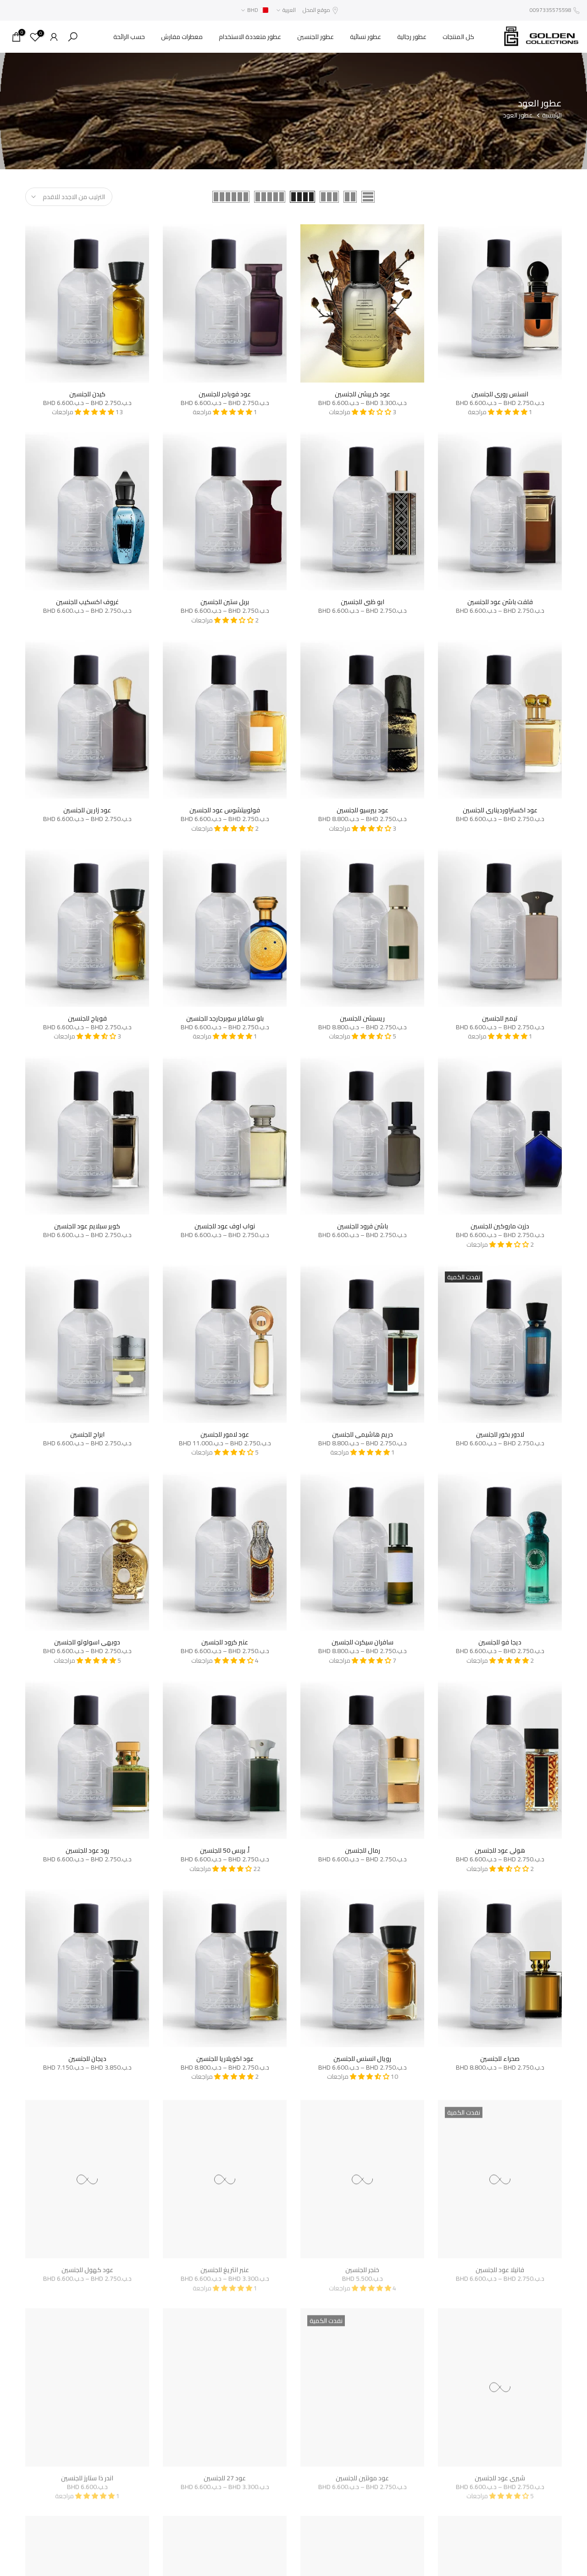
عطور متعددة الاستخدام (250, 37)
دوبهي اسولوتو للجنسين (87, 1642)
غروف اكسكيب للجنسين (87, 602)
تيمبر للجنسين (500, 1018)
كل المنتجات (458, 37)
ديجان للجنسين (87, 2059)
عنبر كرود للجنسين (225, 1642)
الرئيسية (552, 116)
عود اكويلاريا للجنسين (225, 2059)
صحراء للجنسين (500, 2059)
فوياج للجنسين (87, 1018)
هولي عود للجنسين (500, 1850)
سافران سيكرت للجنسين (363, 1642)
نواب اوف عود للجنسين (225, 1226)
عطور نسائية (365, 37)
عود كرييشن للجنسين (363, 394)
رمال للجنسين (363, 1850)
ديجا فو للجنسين (500, 1642)
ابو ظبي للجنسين (363, 602)
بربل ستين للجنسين (225, 602)
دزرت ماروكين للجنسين (500, 1226)
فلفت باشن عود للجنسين (500, 602)
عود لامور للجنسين (225, 1434)
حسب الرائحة (129, 37)
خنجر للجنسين (362, 2266)
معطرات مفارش (182, 37)
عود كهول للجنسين (87, 2266)
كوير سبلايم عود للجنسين (87, 1226)
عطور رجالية (412, 37)
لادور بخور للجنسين (500, 1434)
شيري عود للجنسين (500, 2475)
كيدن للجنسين (87, 394)
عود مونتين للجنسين (362, 2475)
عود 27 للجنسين (225, 2475)
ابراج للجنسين (87, 1434)
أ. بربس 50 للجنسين (225, 1850)
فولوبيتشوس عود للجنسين (225, 810)
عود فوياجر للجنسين (225, 394)
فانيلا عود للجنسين (500, 2266)
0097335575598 (551, 10)
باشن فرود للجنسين (363, 1226)
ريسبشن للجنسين (362, 1018)
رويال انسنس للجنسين (362, 2059)
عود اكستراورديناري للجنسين (500, 810)
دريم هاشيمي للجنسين (363, 1434)
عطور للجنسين (316, 37)
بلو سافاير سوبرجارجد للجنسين (225, 1018)
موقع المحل (316, 10)
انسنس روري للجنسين (500, 394)
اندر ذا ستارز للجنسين (87, 2475)
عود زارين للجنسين (87, 810)
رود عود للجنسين (87, 1850)
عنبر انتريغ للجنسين (225, 2266)
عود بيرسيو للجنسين (363, 810)
